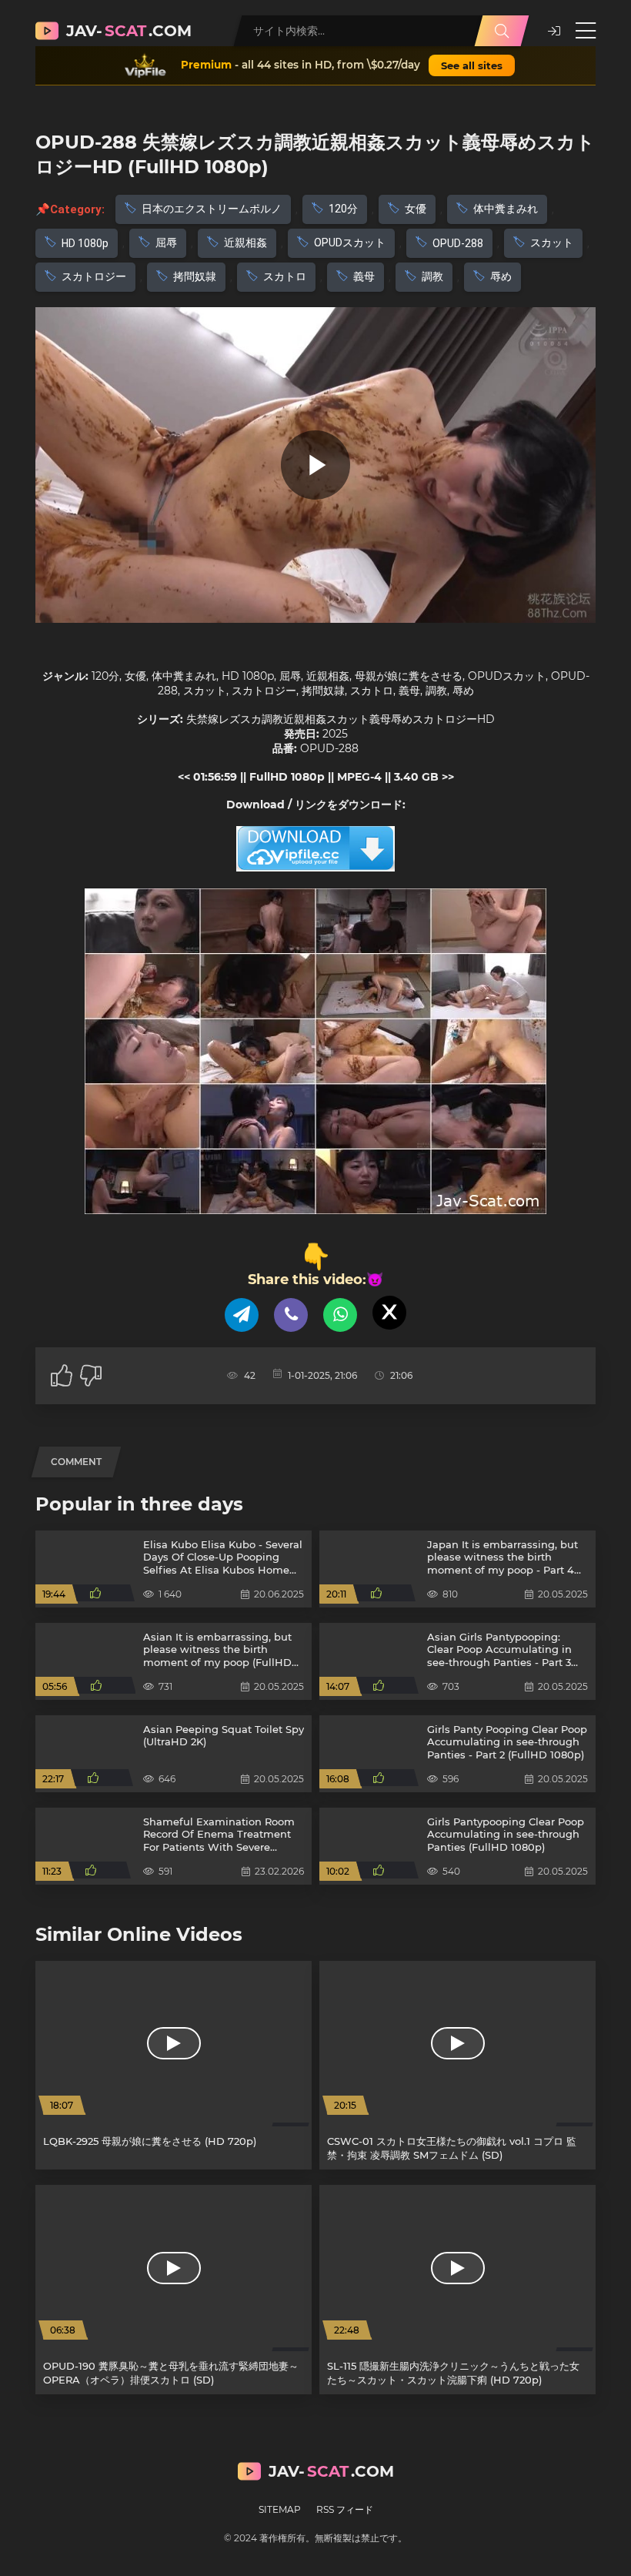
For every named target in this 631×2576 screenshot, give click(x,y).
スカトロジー (94, 276)
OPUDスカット (350, 243)
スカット (552, 243)
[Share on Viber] (291, 1315)
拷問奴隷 (195, 276)
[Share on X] (389, 1313)
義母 (364, 276)
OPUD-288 (458, 243)
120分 (343, 209)
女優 (416, 209)
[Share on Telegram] (242, 1315)
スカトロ (285, 276)
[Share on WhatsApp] (340, 1315)
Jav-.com (129, 31)
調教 (432, 276)
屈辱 (166, 243)
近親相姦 (245, 243)
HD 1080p (85, 243)
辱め (501, 276)
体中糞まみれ (506, 209)
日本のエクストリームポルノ (212, 209)
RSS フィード (345, 2509)
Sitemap (280, 2509)
